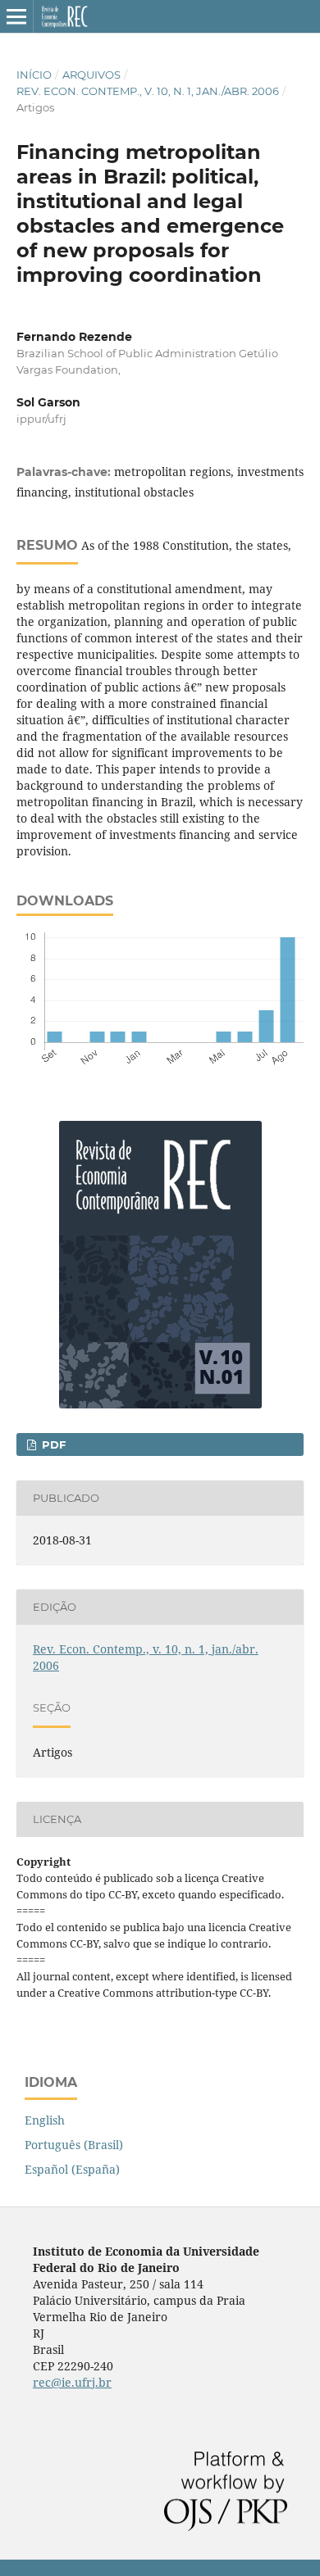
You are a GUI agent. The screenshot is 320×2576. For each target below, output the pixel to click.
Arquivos (91, 75)
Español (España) (72, 2169)
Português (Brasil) (74, 2145)
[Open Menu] (16, 16)
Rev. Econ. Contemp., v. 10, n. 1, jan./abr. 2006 (148, 91)
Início (34, 75)
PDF (52, 1444)
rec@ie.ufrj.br (72, 2382)
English (45, 2120)
